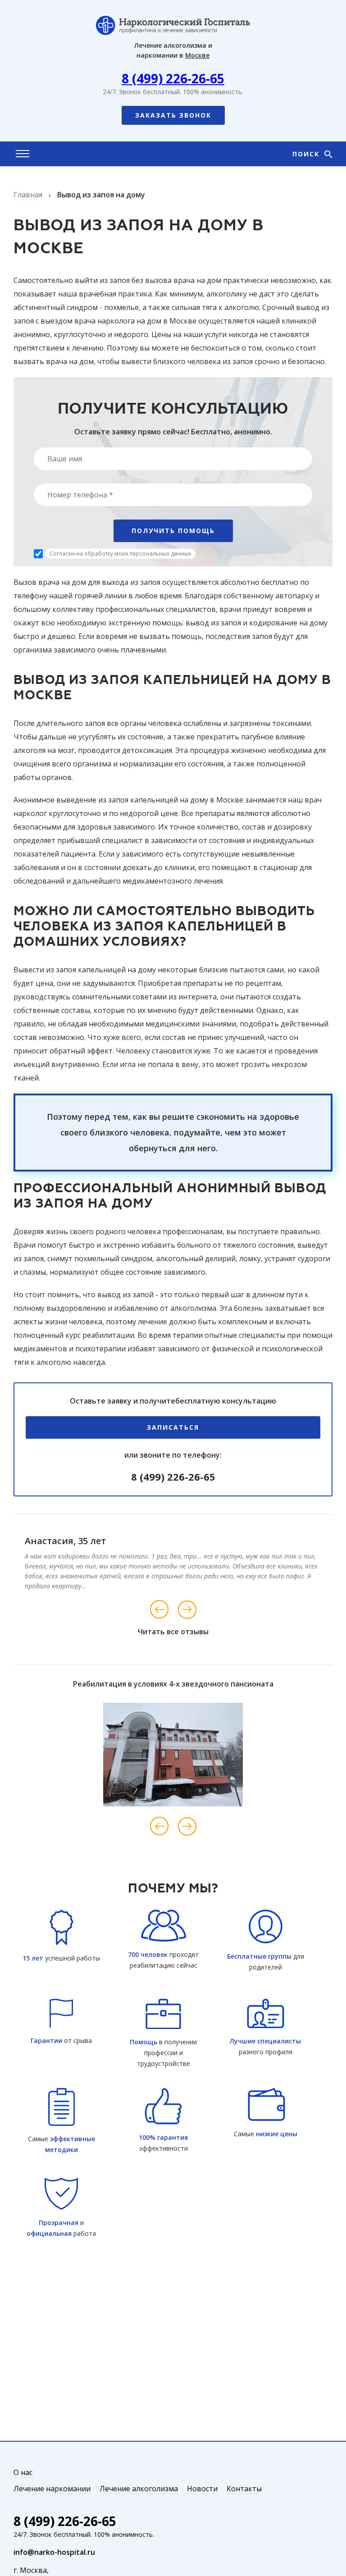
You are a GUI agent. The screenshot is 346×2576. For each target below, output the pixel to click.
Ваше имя (65, 459)
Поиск (307, 154)
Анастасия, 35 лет (65, 1541)
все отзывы (188, 1632)
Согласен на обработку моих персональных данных (120, 554)
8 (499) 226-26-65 (173, 78)
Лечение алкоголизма (139, 2489)
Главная (28, 195)
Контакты (244, 2489)
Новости (202, 2489)
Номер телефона (80, 495)
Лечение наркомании (52, 2489)
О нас (23, 2472)
